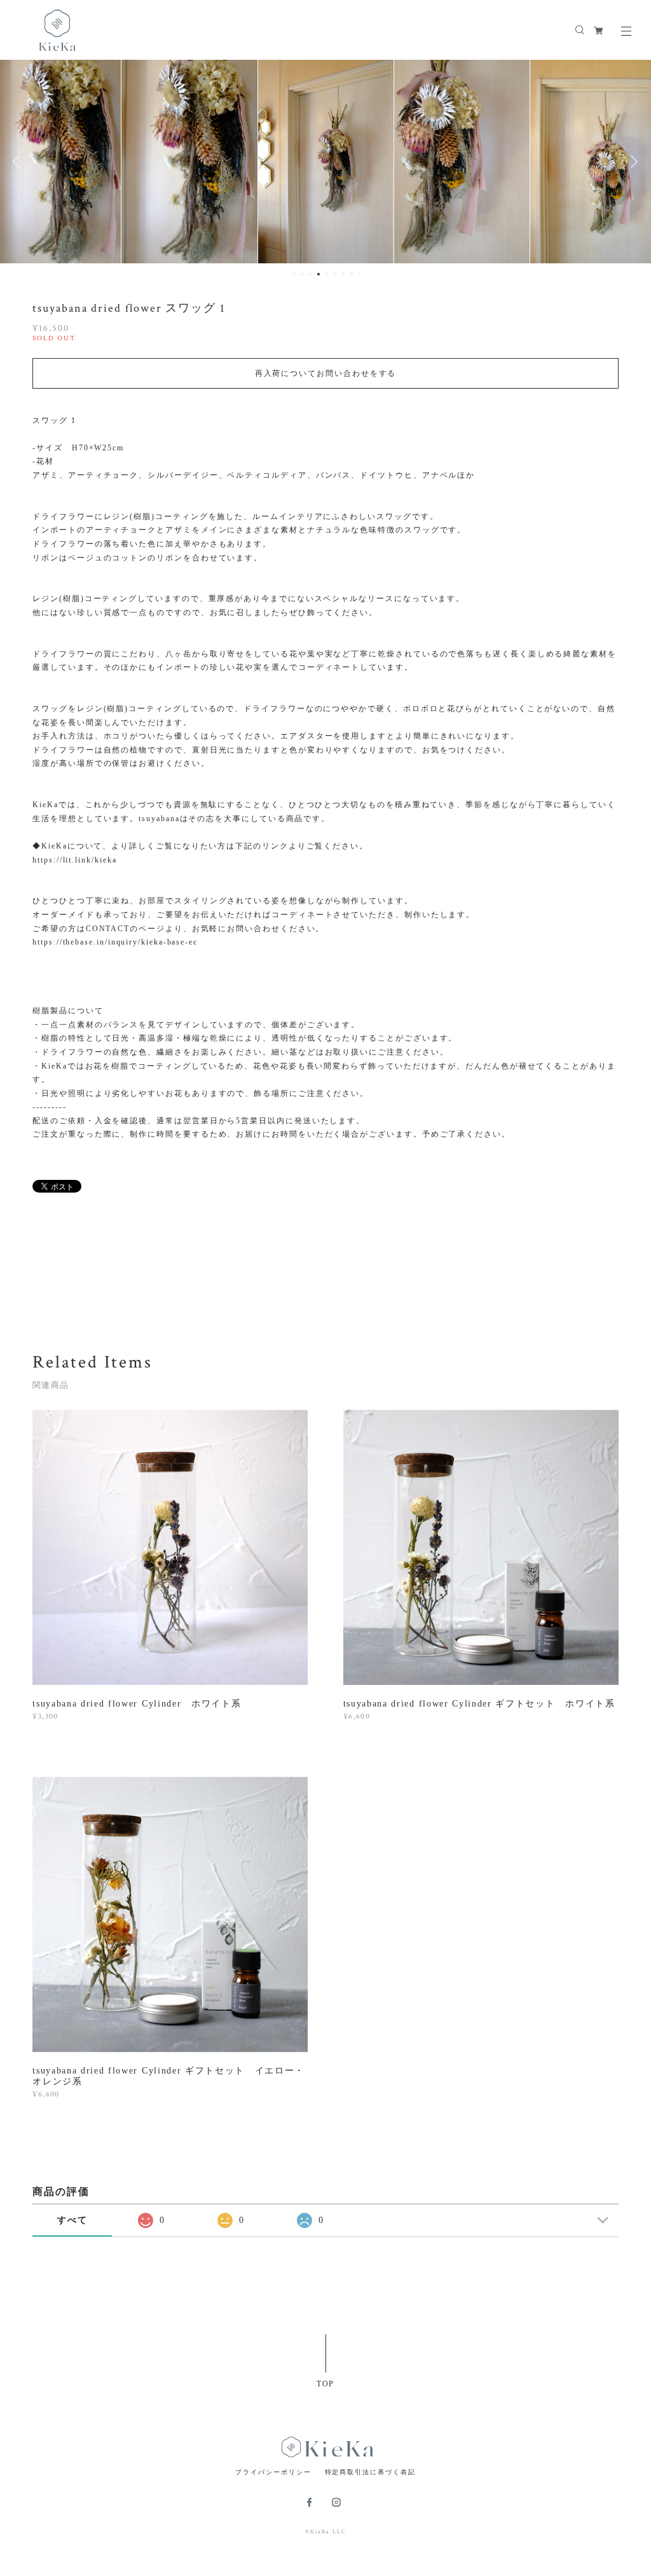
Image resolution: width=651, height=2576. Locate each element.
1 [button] (294, 274)
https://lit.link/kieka (74, 860)
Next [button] (632, 162)
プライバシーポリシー (273, 2472)
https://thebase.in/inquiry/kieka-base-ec (115, 942)
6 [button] (335, 274)
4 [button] (319, 274)
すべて (72, 2220)
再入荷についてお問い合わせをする (326, 373)
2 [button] (302, 274)
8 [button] (352, 274)
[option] (190, 162)
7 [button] (343, 274)
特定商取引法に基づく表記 (370, 2472)
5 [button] (327, 274)
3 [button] (310, 274)
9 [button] (360, 274)
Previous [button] (19, 162)
